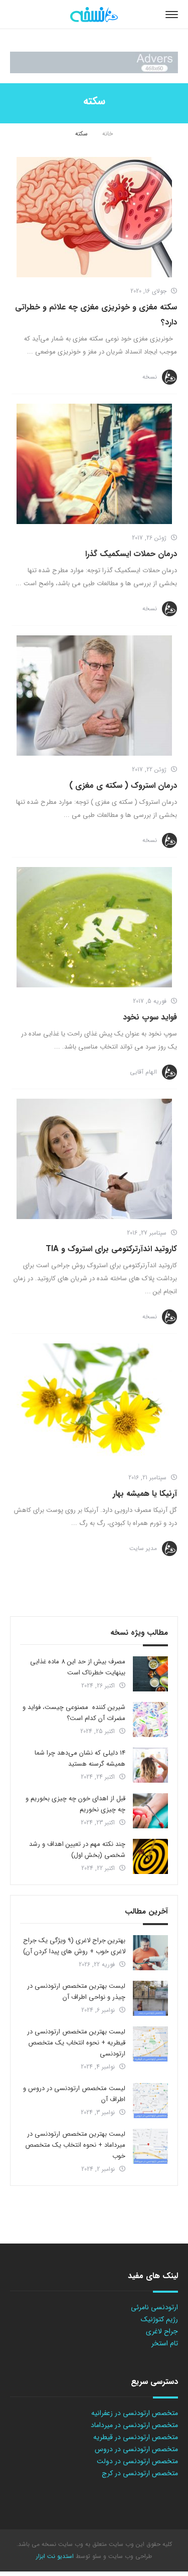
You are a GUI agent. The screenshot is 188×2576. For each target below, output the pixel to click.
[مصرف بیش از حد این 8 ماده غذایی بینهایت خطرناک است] (150, 1674)
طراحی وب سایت (129, 2556)
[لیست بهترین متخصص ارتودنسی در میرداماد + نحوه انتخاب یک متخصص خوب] (150, 2146)
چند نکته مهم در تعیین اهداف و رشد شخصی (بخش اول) (77, 1850)
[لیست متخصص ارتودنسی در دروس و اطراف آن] (150, 2101)
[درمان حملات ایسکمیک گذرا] (94, 464)
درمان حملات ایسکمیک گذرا (131, 554)
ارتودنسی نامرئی (154, 2307)
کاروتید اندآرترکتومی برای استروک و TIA (111, 1249)
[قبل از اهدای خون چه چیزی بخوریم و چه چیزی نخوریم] (150, 1811)
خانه (108, 134)
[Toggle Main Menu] (172, 15)
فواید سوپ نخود (150, 1017)
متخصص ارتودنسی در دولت (137, 2461)
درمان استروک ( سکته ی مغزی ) (123, 786)
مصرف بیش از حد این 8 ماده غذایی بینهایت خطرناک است (78, 1667)
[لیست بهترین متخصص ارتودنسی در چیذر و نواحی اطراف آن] (150, 1998)
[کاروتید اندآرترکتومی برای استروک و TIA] (94, 1159)
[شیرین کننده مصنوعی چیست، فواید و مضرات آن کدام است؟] (150, 1720)
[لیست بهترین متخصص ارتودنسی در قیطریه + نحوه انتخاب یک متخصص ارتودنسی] (150, 2044)
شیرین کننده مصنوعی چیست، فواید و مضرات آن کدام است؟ (74, 1713)
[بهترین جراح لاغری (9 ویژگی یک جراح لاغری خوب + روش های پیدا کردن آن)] (150, 1953)
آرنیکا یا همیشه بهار (145, 1494)
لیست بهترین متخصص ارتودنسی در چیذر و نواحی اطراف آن (76, 1992)
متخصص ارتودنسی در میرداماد (134, 2425)
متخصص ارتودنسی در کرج (140, 2473)
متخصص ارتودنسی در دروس (136, 2449)
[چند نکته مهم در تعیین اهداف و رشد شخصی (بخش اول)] (150, 1856)
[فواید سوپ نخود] (94, 927)
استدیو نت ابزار (55, 2556)
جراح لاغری (162, 2331)
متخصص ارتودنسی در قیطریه (136, 2437)
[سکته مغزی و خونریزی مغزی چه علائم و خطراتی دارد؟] (94, 217)
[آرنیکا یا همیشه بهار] (94, 1404)
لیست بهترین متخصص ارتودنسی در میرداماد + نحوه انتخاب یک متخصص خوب (75, 2145)
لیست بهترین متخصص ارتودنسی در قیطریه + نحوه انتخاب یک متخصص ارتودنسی (76, 2043)
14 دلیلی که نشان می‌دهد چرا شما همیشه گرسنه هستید (80, 1758)
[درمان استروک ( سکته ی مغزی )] (94, 696)
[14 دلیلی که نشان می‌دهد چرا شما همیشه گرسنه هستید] (150, 1765)
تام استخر (165, 2343)
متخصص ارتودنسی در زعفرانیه (135, 2413)
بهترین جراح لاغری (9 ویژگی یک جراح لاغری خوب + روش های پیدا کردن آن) (74, 1946)
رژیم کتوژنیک (159, 2319)
